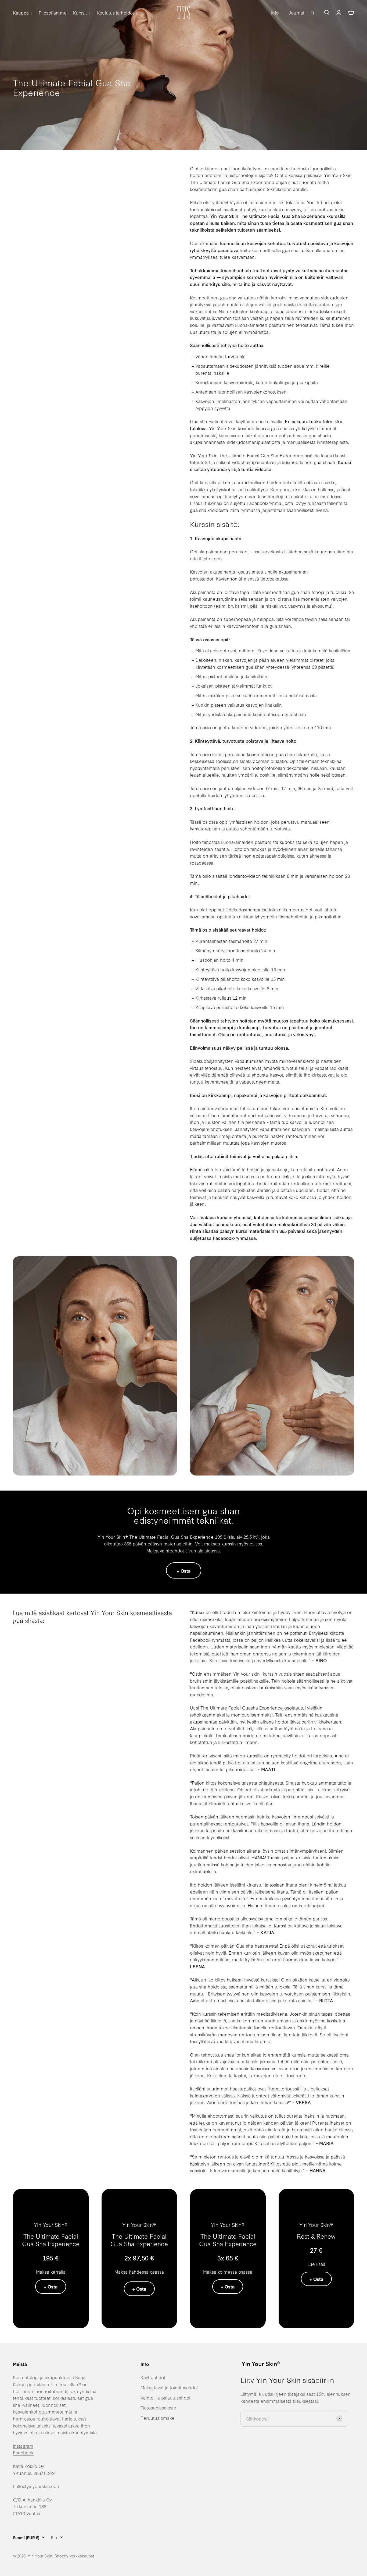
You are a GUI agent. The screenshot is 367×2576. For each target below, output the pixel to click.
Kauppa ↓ (23, 13)
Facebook (23, 2452)
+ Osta (184, 1571)
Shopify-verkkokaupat (74, 2556)
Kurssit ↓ (82, 13)
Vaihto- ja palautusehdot (165, 2398)
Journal (296, 13)
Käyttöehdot (153, 2377)
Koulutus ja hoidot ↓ (117, 13)
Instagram (23, 2446)
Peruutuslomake (157, 2418)
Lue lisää (316, 2264)
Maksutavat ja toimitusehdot (169, 2387)
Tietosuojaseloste (158, 2407)
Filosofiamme (53, 13)
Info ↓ (277, 13)
